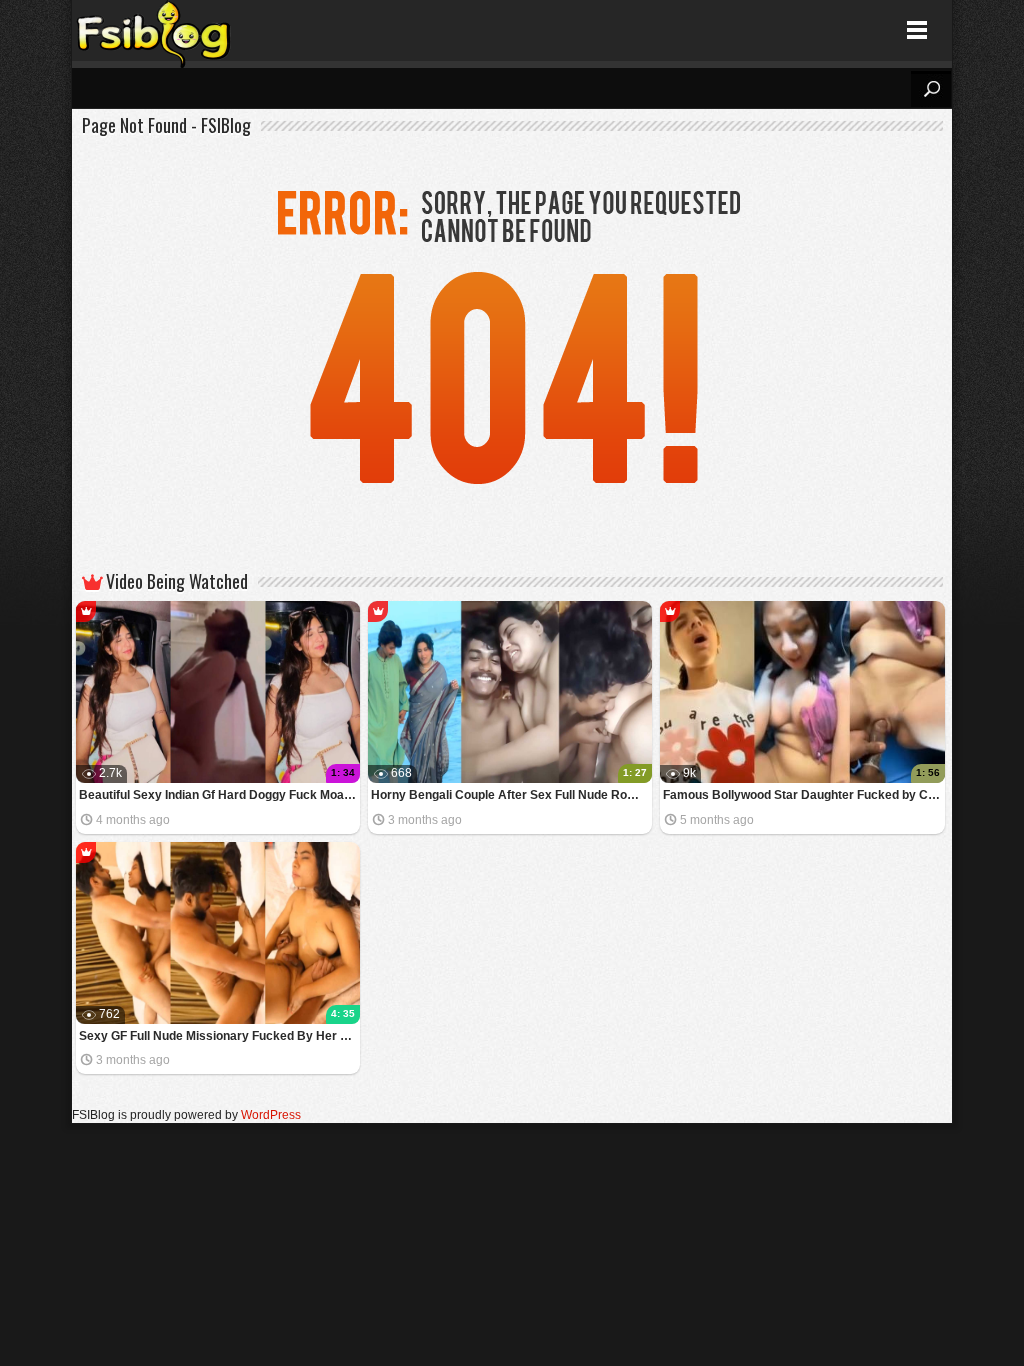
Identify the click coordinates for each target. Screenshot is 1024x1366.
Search (931, 89)
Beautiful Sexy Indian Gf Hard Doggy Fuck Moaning (219, 795)
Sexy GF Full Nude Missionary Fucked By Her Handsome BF (219, 1036)
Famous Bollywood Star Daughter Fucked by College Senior (803, 795)
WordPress (271, 1115)
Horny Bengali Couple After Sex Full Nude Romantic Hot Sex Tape (511, 795)
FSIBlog (154, 30)
